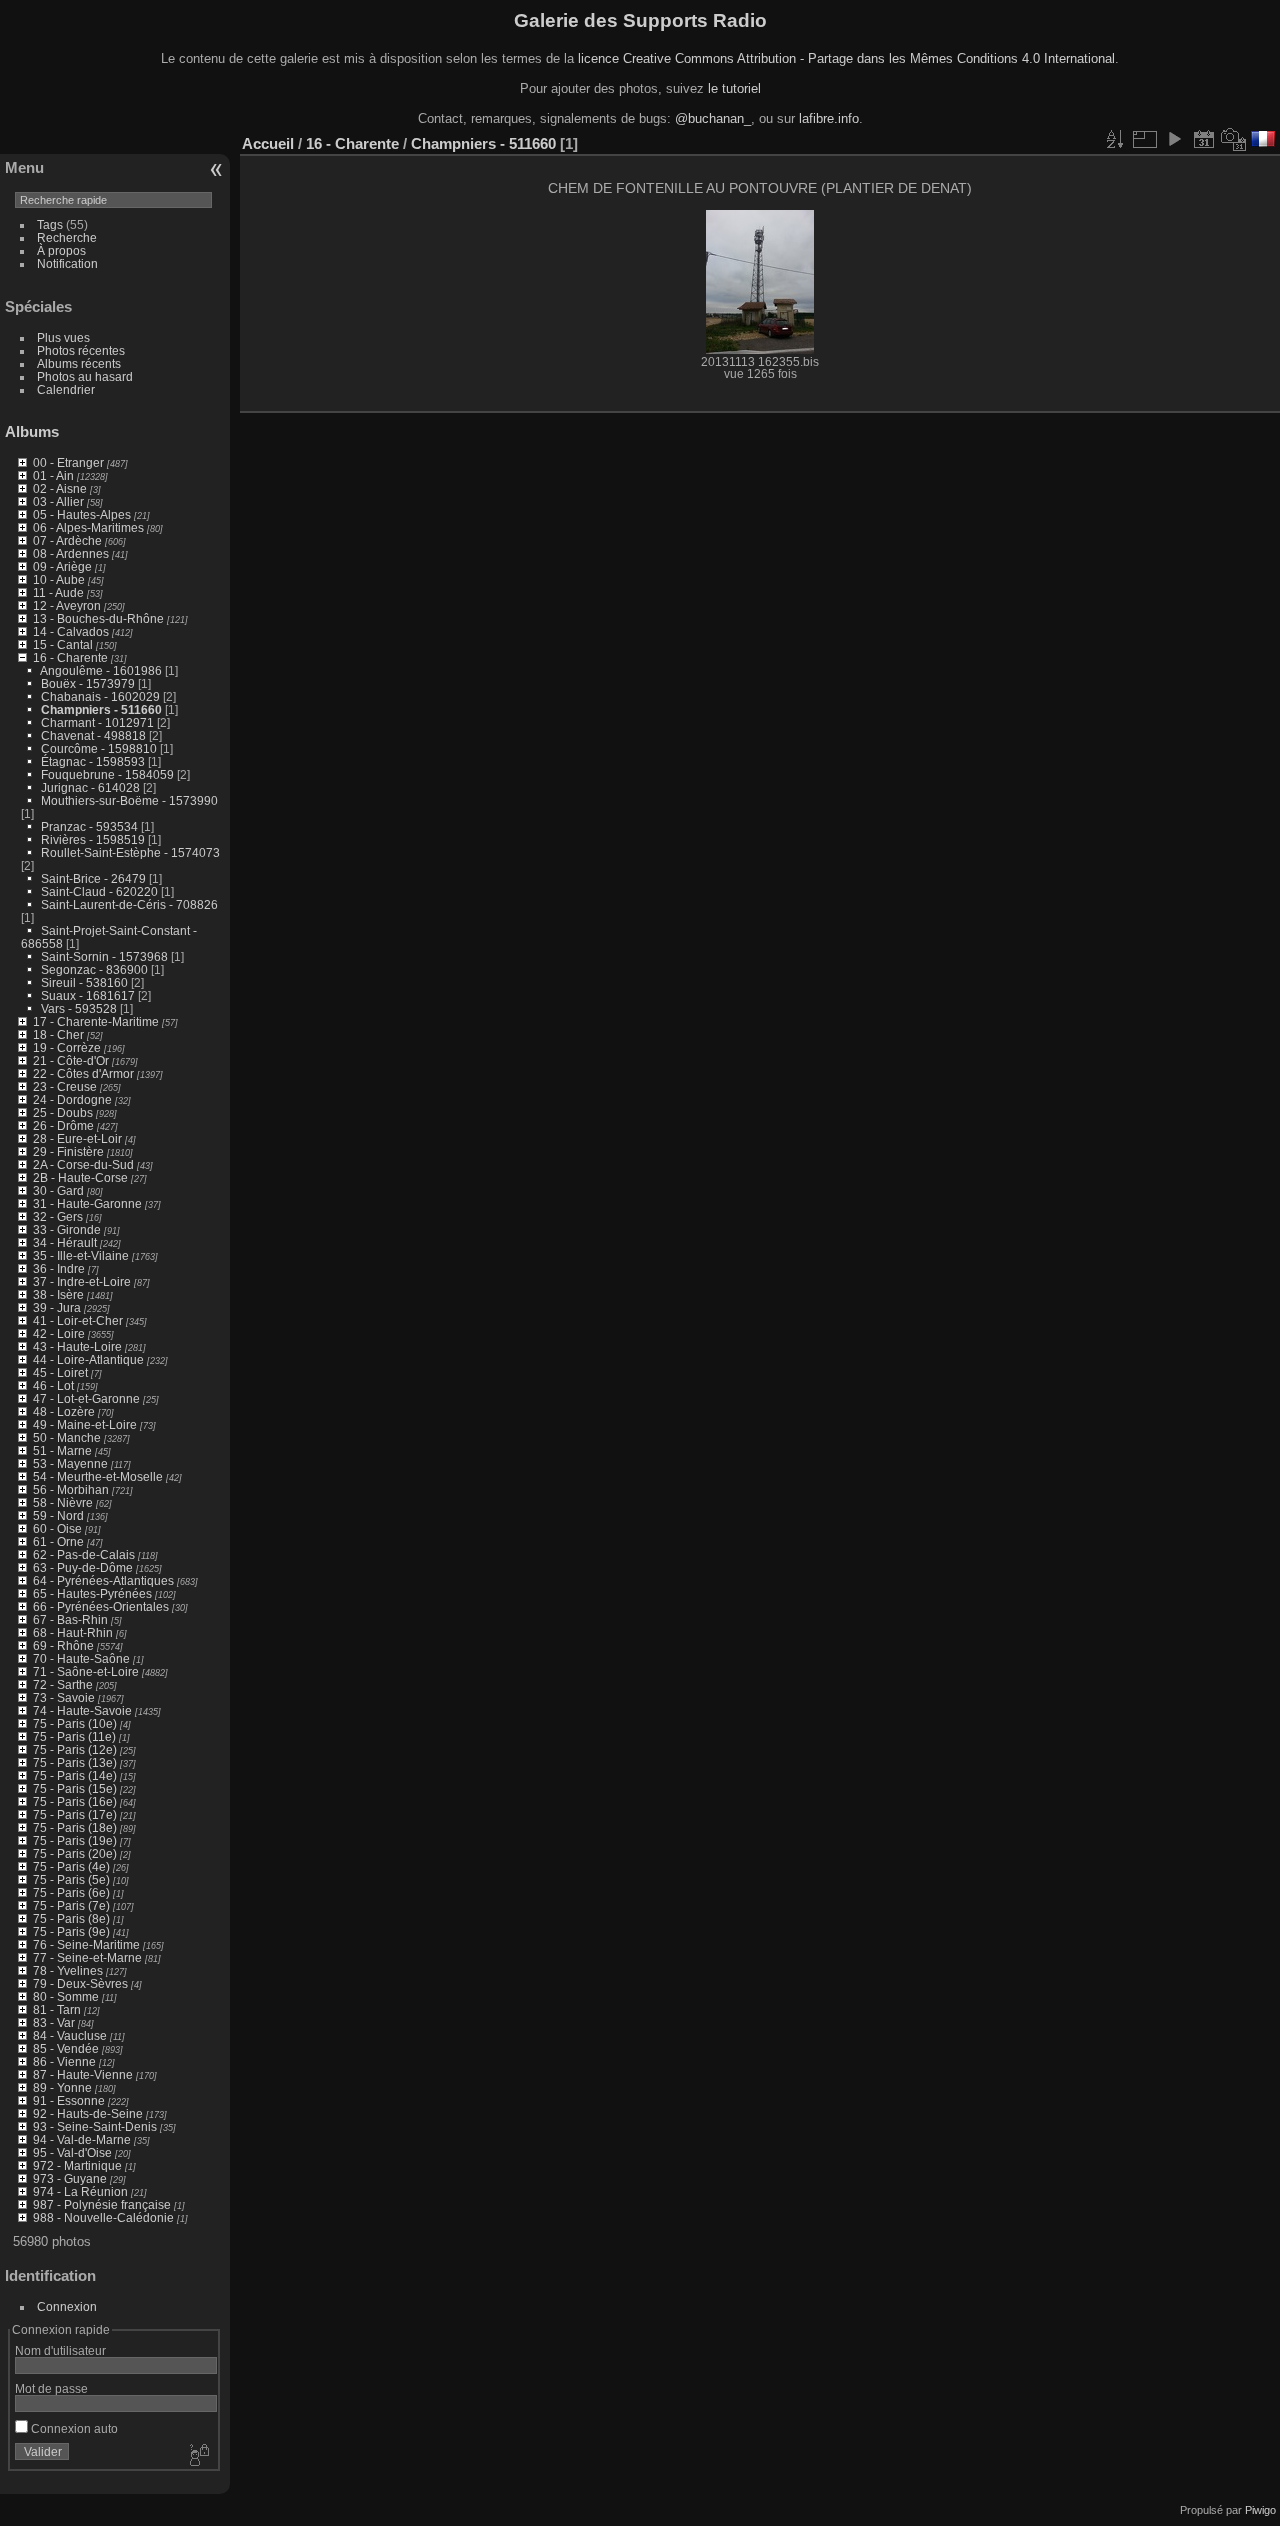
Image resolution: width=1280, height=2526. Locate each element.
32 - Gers (58, 1216)
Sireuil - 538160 (84, 982)
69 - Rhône (63, 1645)
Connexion (67, 2306)
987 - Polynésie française (102, 2204)
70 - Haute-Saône (81, 1658)
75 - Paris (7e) (71, 1905)
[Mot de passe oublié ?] (198, 2456)
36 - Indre (59, 1268)
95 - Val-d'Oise (72, 2152)
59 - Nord (58, 1515)
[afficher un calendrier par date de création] (1234, 139)
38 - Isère (58, 1294)
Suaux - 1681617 (88, 995)
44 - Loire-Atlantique (88, 1359)
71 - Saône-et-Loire (86, 1671)
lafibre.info (829, 118)
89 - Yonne (62, 2087)
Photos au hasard (85, 376)
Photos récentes (81, 350)
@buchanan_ (713, 118)
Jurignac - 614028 (90, 787)
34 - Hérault (65, 1242)
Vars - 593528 (79, 1008)
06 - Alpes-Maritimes (88, 527)
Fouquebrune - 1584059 (107, 774)
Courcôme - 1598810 (99, 748)
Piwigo (1260, 2510)
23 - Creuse (65, 1086)
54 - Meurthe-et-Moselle (98, 1476)
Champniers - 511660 (101, 709)
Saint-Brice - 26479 (93, 878)
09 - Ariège (62, 566)
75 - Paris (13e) (75, 1762)
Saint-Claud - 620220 (99, 891)
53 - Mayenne (70, 1463)
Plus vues (63, 337)
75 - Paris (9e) (71, 1931)
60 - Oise (57, 1528)
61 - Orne (58, 1541)
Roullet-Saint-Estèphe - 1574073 (130, 852)
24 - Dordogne (72, 1099)
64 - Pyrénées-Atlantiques (103, 1580)
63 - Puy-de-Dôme (83, 1567)
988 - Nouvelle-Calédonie (103, 2217)
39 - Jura (57, 1307)
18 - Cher (58, 1034)
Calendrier (66, 389)
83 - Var (54, 2022)
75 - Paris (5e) (71, 1879)
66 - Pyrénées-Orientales (101, 1606)
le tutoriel (734, 88)
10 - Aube (59, 579)
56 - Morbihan (71, 1489)
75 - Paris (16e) (75, 1801)
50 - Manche (67, 1437)
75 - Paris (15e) (75, 1788)
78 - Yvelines (68, 1970)
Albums (32, 431)
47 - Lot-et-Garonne (86, 1398)
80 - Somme (66, 1996)
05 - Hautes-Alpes (82, 514)
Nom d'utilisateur (60, 2350)
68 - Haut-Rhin (73, 1632)
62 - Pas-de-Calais (84, 1554)
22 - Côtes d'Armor (83, 1073)
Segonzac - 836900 (94, 969)
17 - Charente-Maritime (96, 1021)
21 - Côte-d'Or (71, 1060)
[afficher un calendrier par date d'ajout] (1204, 139)
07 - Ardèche (67, 540)
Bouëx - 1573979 (88, 683)
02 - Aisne (60, 488)
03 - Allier (58, 501)
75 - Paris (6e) (71, 1892)
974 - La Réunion (80, 2191)
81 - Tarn (57, 2009)
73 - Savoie (64, 1697)
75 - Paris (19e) (75, 1840)
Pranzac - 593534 (89, 826)
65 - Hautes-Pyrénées (92, 1593)
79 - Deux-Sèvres (80, 1983)
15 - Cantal (63, 644)
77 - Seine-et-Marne (87, 1957)
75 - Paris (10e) (75, 1723)
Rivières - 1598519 (93, 839)
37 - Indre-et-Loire (82, 1281)
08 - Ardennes (71, 553)
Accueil (268, 143)
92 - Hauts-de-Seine (88, 2113)
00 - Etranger (68, 462)
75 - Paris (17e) (75, 1814)
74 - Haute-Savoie (82, 1710)
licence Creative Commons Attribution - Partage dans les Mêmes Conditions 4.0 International (846, 58)
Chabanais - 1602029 (100, 696)
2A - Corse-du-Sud (83, 1164)
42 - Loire (59, 1333)
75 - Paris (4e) (71, 1866)
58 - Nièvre (63, 1502)
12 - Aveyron (67, 605)
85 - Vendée (66, 2048)
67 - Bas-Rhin (70, 1619)
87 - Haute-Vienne (83, 2074)
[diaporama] (1174, 139)
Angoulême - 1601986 (101, 670)
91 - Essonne (69, 2100)
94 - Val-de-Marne (82, 2139)
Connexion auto (73, 2428)
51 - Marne (62, 1450)
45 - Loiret (60, 1372)
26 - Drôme (63, 1125)
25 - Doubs (63, 1112)
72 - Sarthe (63, 1684)
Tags (50, 224)
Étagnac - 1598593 (93, 761)
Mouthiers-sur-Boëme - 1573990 (129, 800)
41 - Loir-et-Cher (78, 1320)
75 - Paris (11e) (74, 1736)
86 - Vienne (64, 2061)
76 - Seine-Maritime (86, 1944)
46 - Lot (53, 1385)
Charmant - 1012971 (97, 722)
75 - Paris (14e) (75, 1775)
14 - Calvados (71, 631)
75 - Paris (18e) (75, 1827)
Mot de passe (51, 2388)
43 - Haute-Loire (77, 1346)
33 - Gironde (67, 1229)
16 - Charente (70, 657)
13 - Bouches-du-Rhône (98, 618)
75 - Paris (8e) (71, 1918)
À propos (61, 250)
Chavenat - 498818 (93, 735)
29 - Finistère (68, 1151)
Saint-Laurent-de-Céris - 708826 (129, 904)
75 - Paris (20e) (75, 1853)
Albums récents (79, 363)
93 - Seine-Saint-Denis (95, 2126)
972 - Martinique (77, 2165)
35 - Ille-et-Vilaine (81, 1255)
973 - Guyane (70, 2178)
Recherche (67, 237)
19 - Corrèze (67, 1047)
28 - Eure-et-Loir (77, 1138)
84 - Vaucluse (70, 2035)
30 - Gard (58, 1190)
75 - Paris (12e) (75, 1749)
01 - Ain (53, 475)
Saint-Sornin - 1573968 (104, 956)
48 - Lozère (64, 1411)
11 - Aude (58, 592)
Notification (67, 263)
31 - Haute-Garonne (87, 1203)
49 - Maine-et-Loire (85, 1424)
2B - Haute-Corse (80, 1177)
